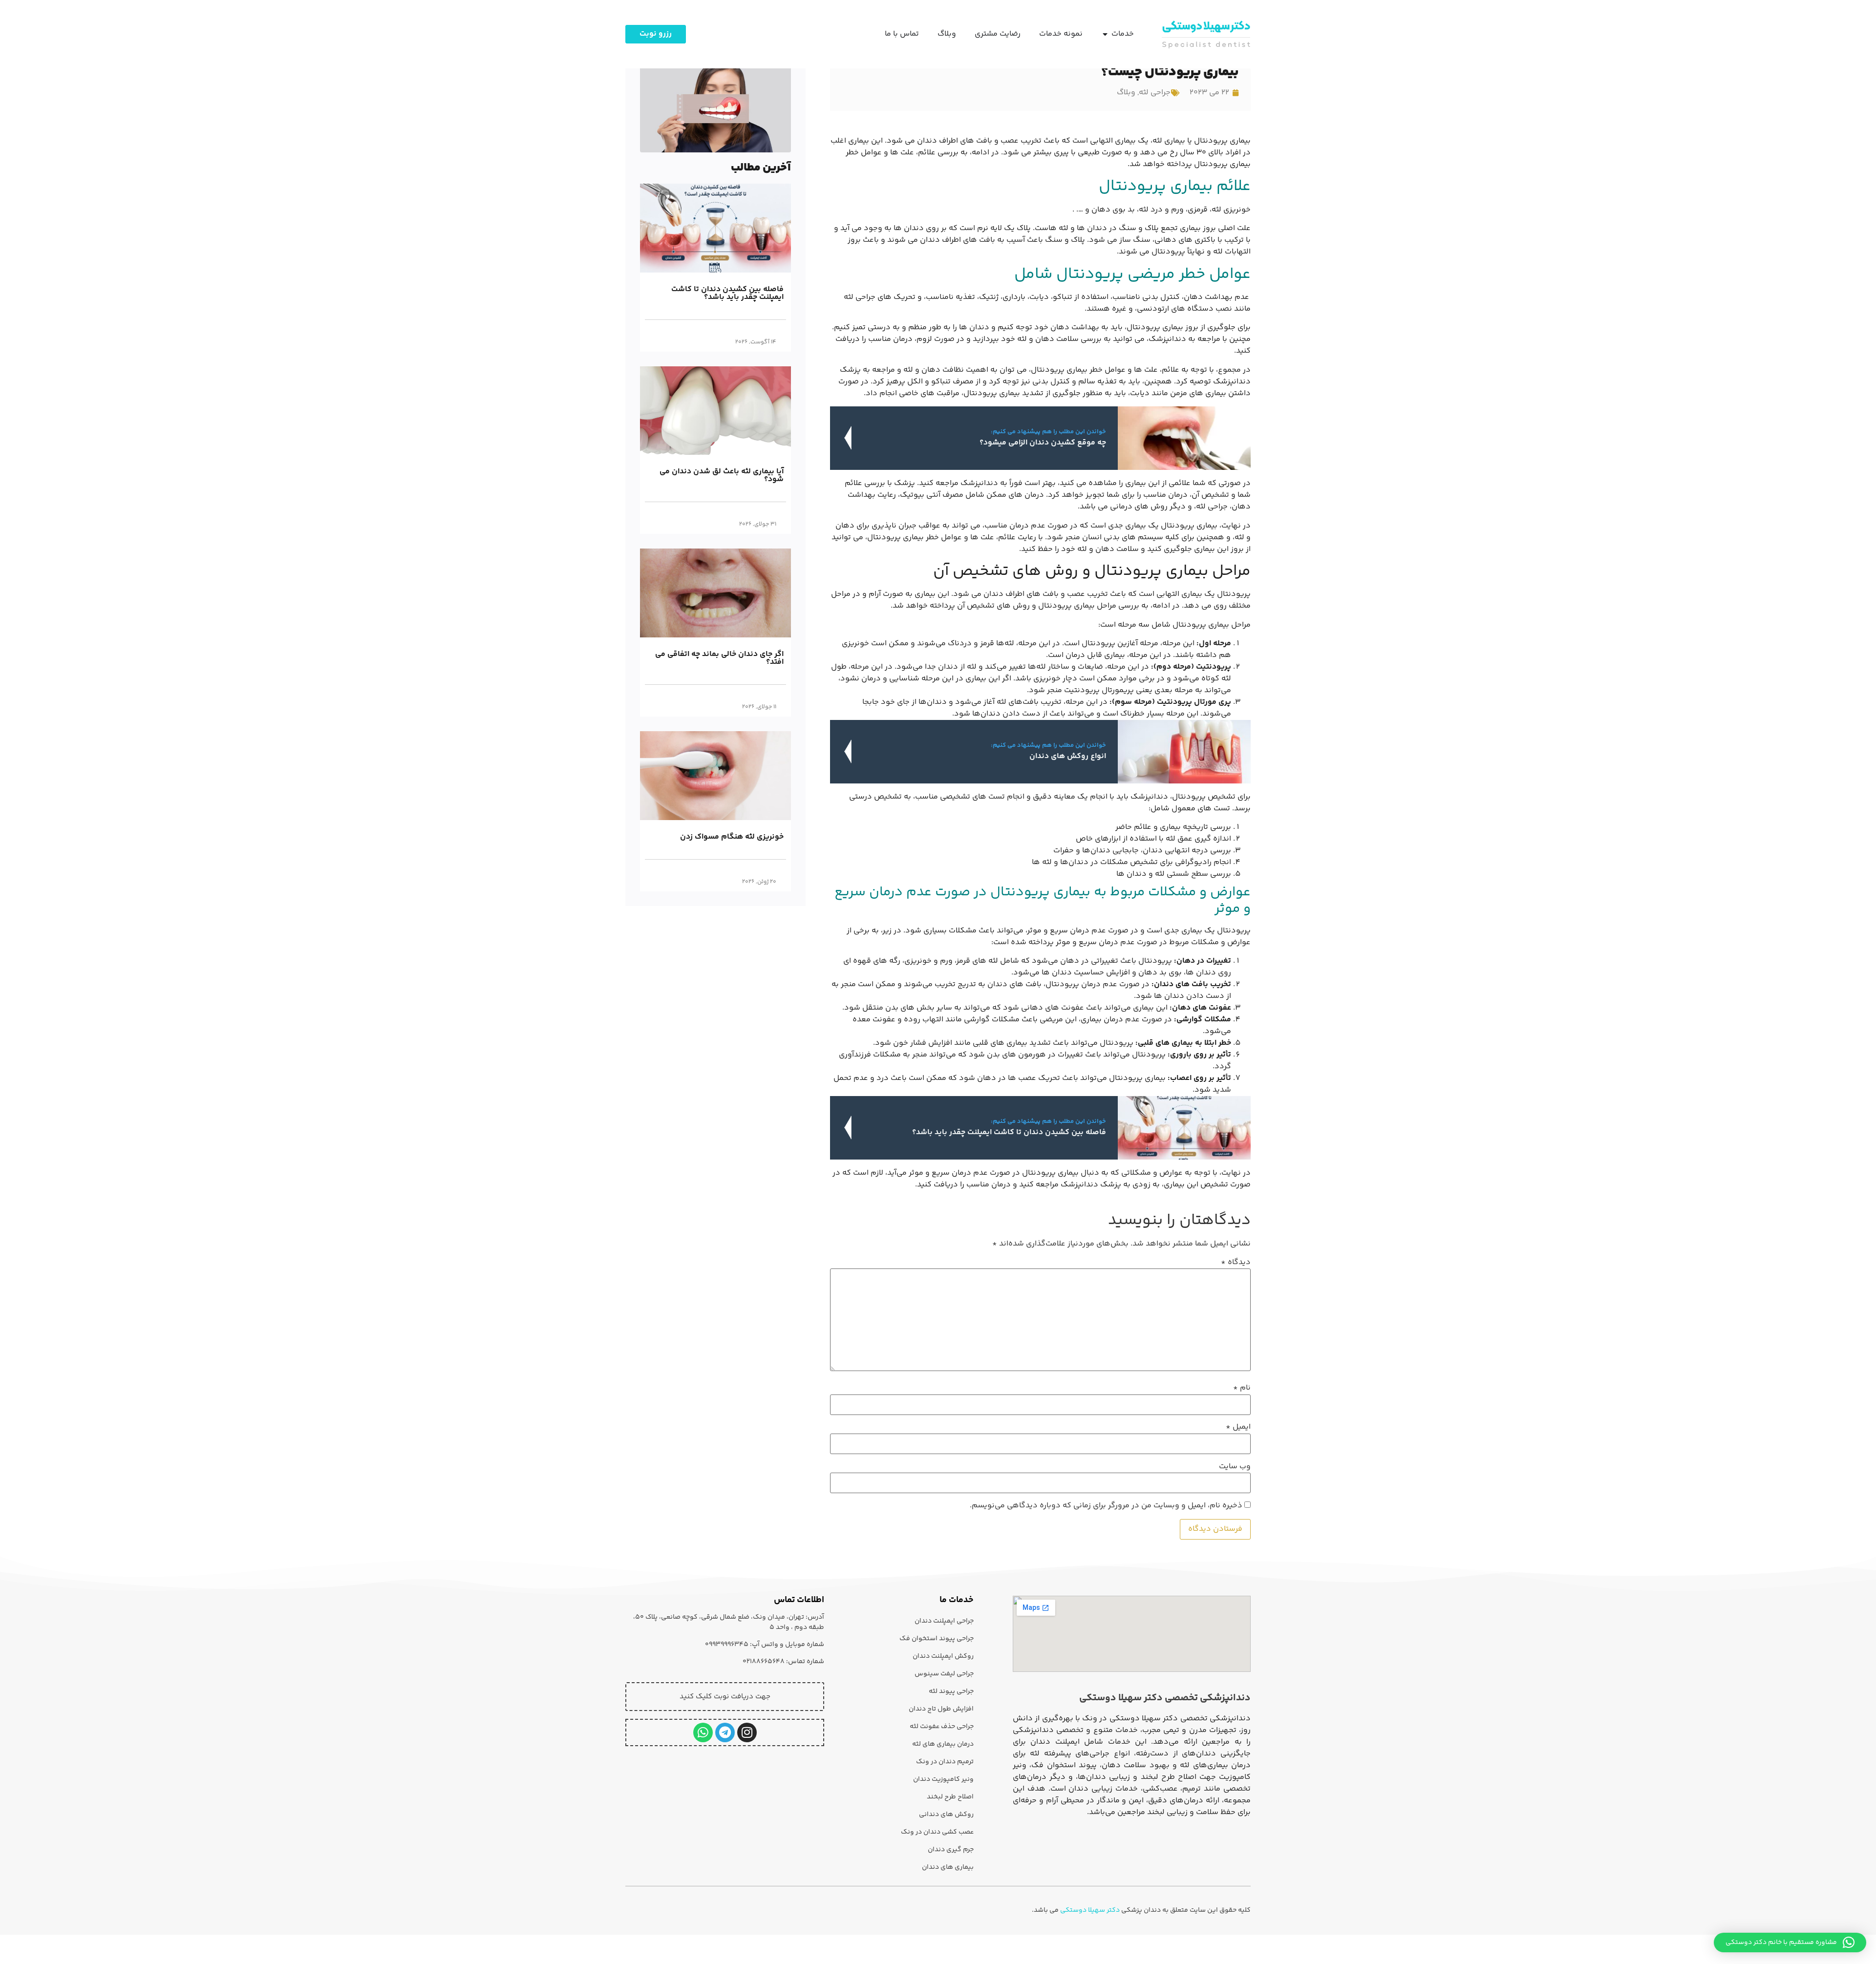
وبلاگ (1126, 93)
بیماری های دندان (948, 1867)
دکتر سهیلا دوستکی (1090, 1910)
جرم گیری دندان (951, 1850)
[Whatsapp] (703, 1732)
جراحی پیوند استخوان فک (937, 1639)
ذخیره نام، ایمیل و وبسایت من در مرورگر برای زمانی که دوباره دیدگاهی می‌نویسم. (1106, 1506)
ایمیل (1238, 1427)
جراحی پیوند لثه (951, 1691)
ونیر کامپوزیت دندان (943, 1779)
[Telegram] (725, 1732)
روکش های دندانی (946, 1815)
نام (1242, 1388)
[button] (1790, 1943)
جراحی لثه (1155, 93)
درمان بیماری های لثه (943, 1744)
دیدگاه (1236, 1263)
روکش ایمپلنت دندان (943, 1656)
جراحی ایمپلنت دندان (944, 1621)
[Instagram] (747, 1732)
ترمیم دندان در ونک (945, 1762)
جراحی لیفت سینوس (944, 1674)
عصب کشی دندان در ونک (937, 1832)
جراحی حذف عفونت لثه (942, 1727)
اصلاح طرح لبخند (950, 1797)
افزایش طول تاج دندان (941, 1709)
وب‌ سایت (1235, 1467)
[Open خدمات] (1105, 34)
